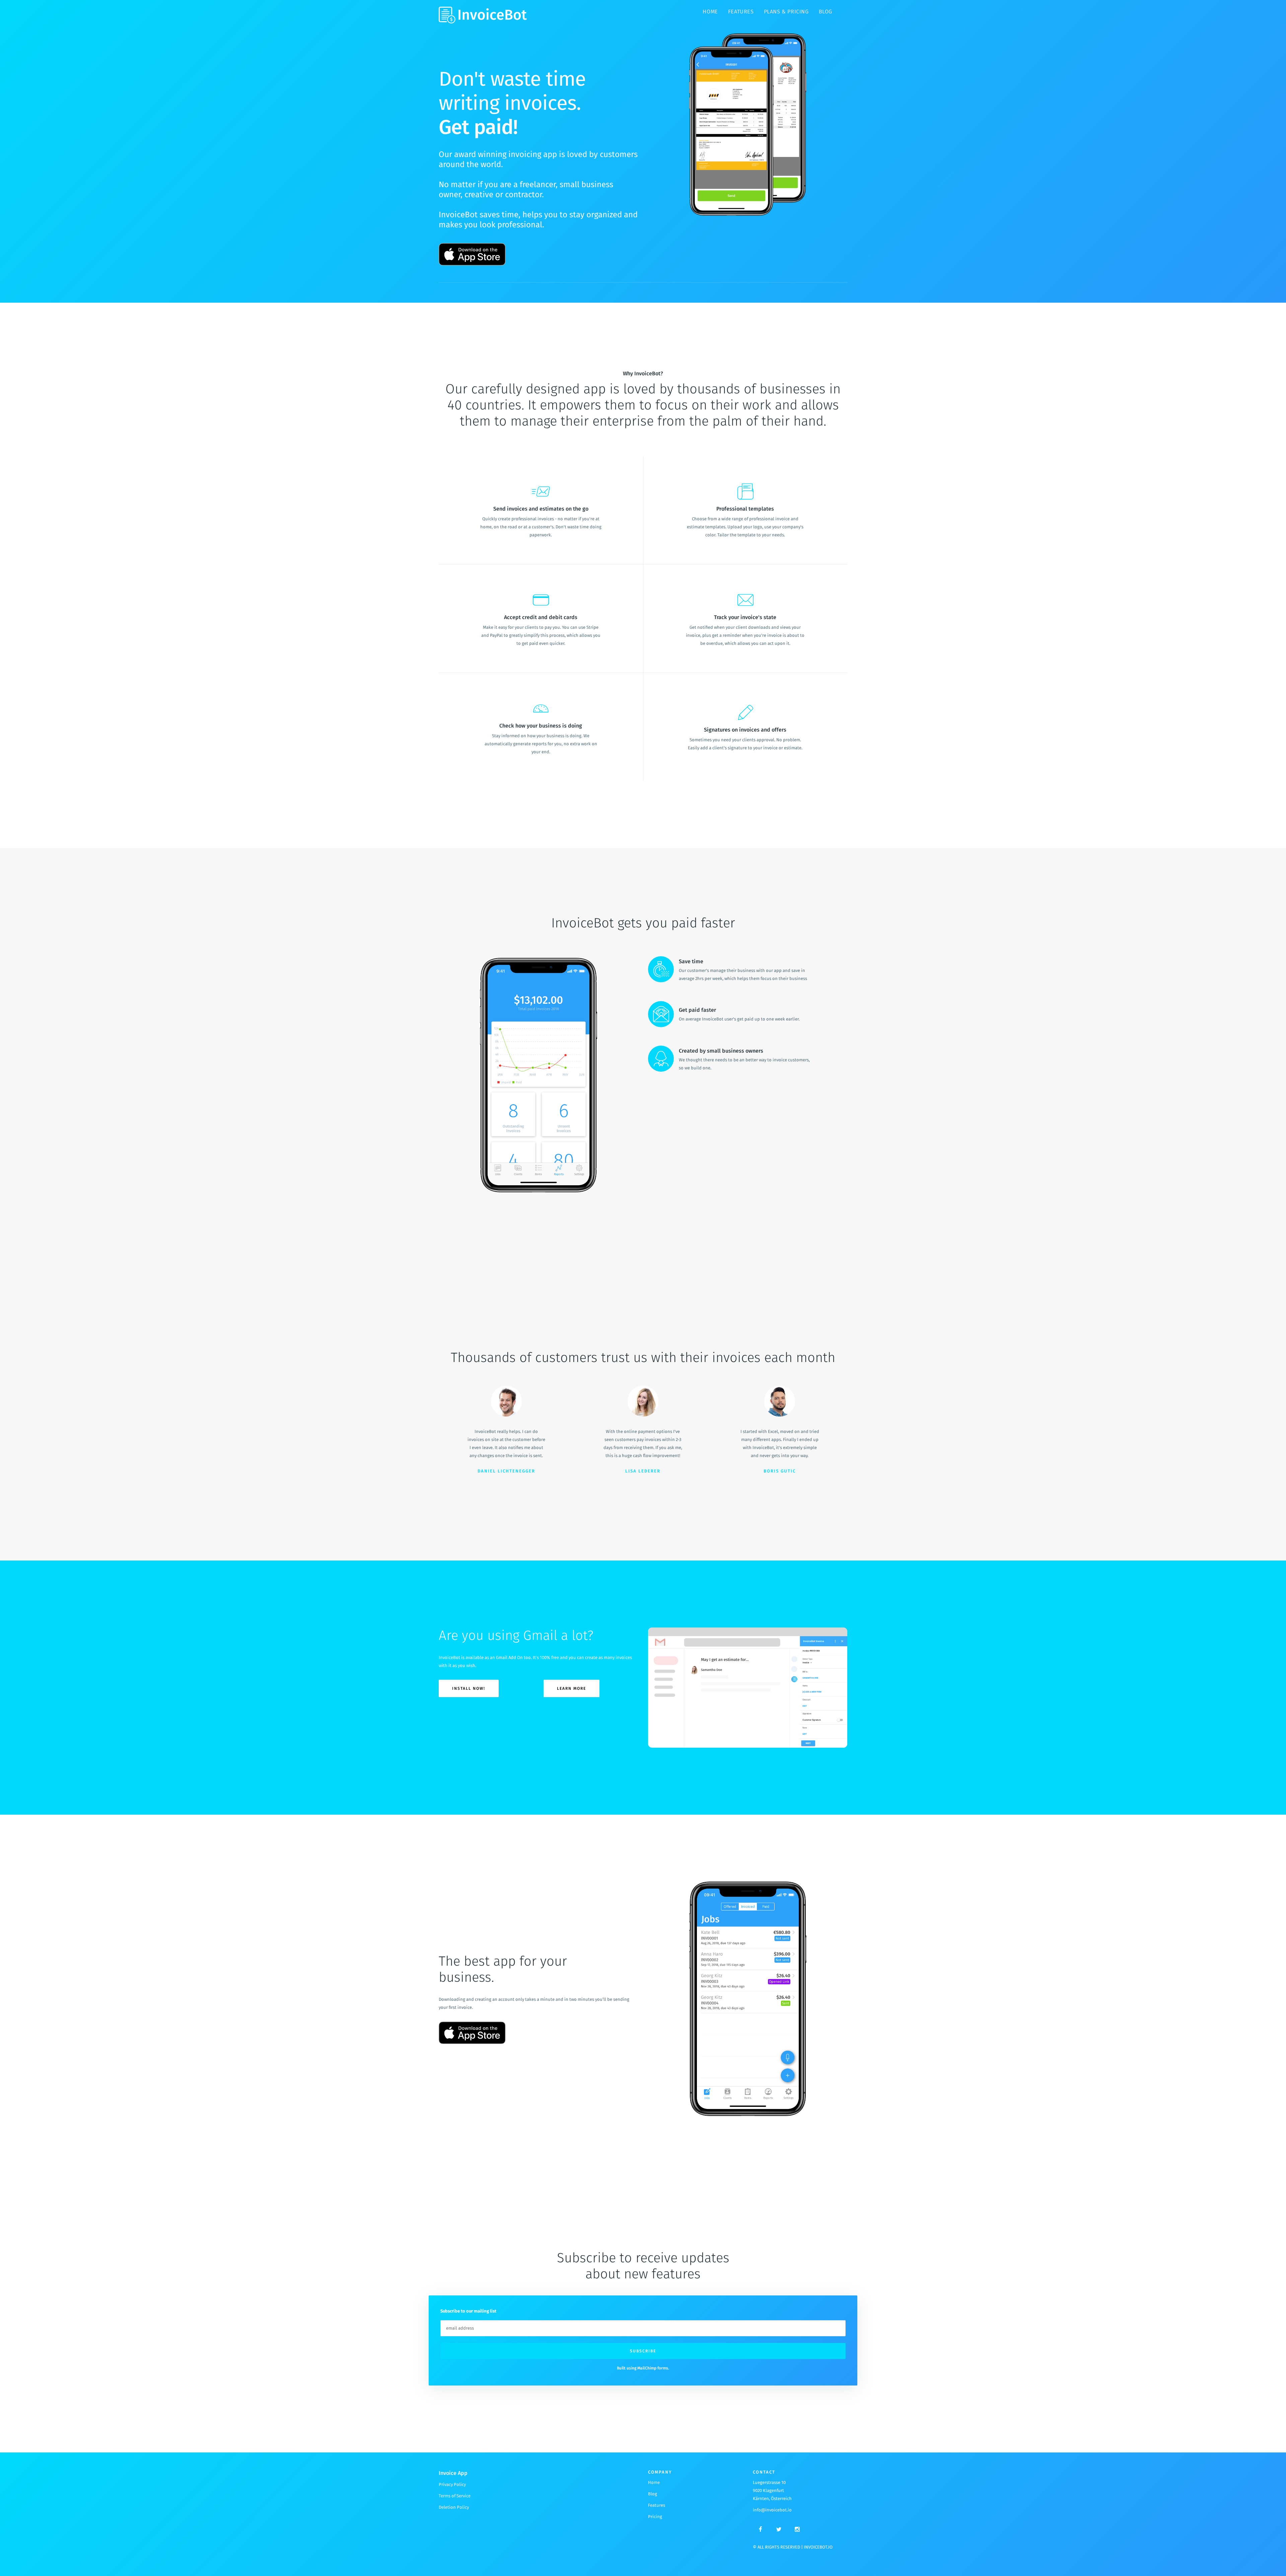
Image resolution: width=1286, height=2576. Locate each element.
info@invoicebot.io (772, 2510)
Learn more (571, 1688)
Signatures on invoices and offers (745, 730)
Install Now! (469, 1688)
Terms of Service (455, 2496)
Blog (826, 12)
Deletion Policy (454, 2507)
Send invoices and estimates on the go (541, 509)
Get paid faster (697, 1010)
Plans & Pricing (786, 12)
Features (741, 12)
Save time (691, 961)
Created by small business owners (721, 1051)
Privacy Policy (452, 2484)
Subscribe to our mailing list (468, 2311)
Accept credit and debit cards (541, 617)
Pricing (655, 2517)
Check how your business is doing (541, 726)
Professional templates (745, 509)
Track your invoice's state (745, 617)
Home (710, 12)
